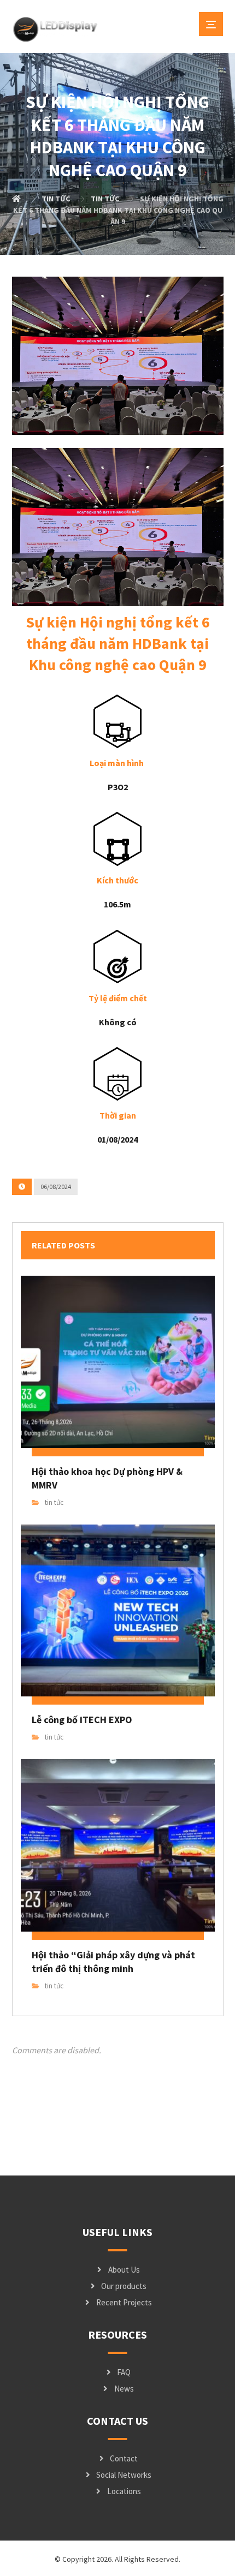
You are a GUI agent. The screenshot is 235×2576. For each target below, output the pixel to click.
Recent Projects (124, 2302)
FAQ (124, 2372)
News (124, 2389)
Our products (124, 2286)
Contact (124, 2458)
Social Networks (124, 2475)
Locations (124, 2491)
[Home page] (16, 199)
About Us (124, 2270)
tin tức (54, 1502)
